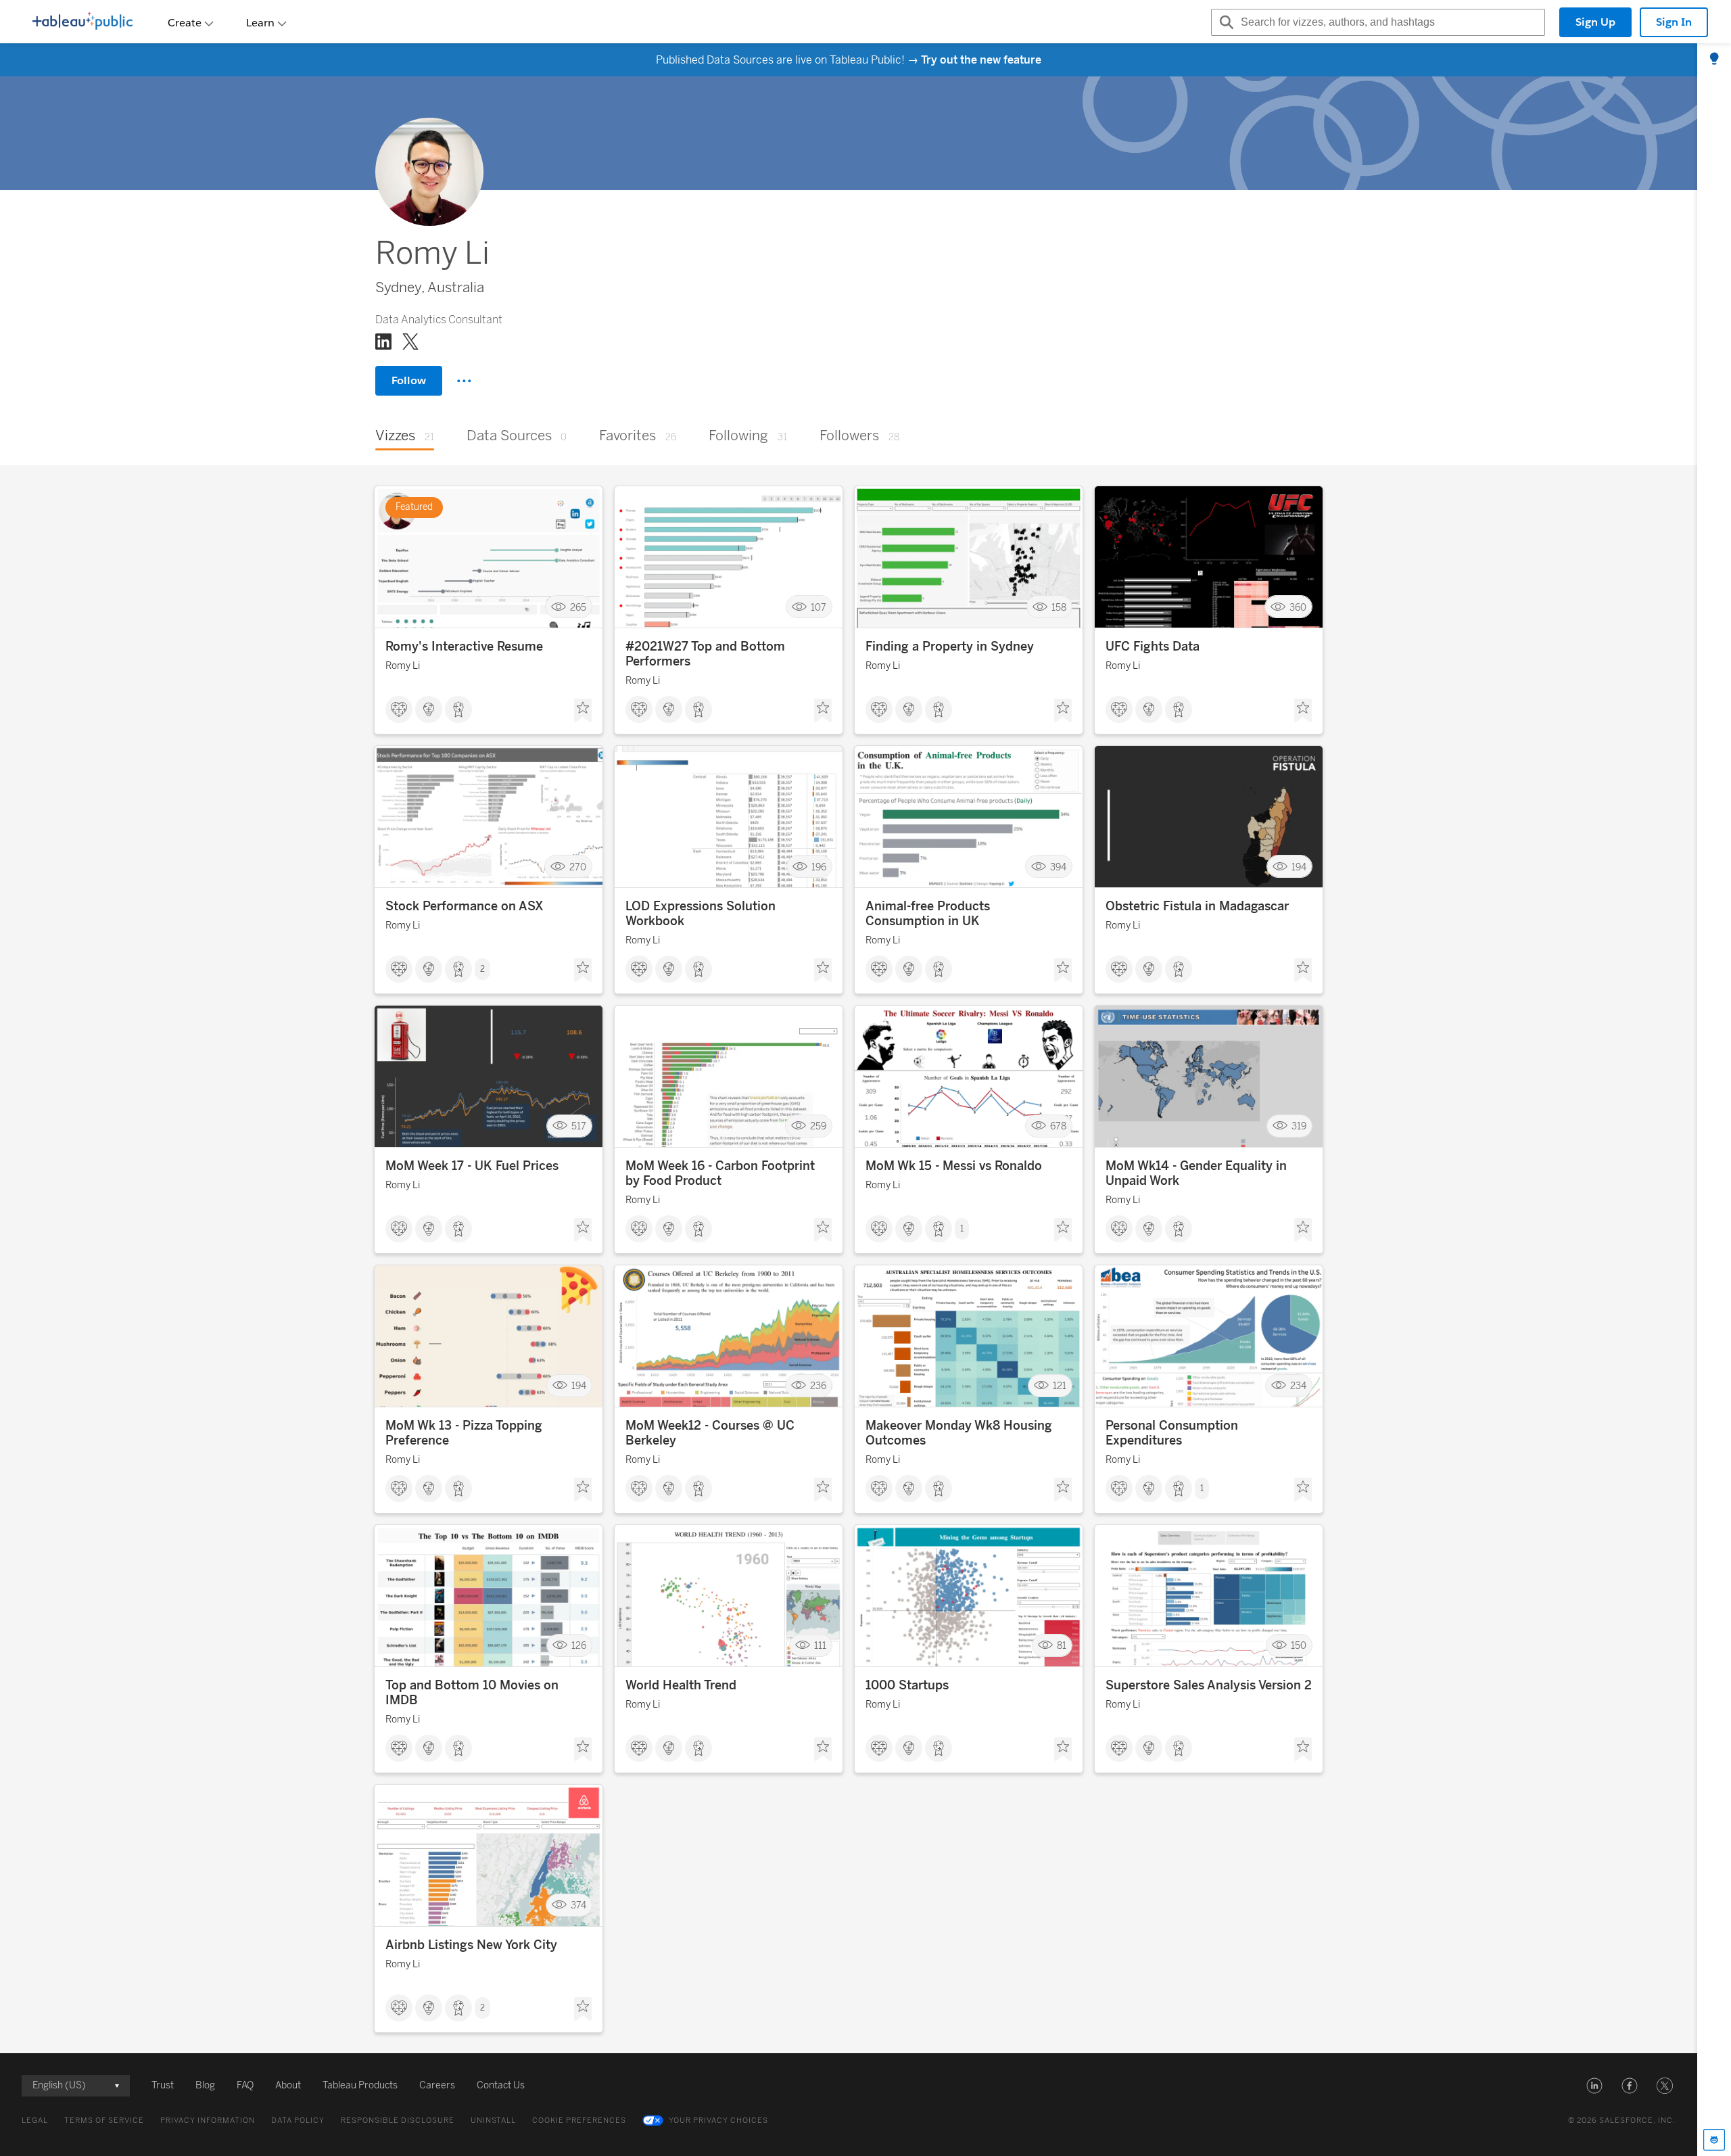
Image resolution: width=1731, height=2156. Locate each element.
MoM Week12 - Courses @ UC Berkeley (710, 1433)
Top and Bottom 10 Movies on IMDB (472, 1693)
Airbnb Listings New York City (471, 1945)
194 (1299, 867)
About (288, 2085)
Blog (205, 2085)
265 (578, 607)
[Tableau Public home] (82, 22)
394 (1058, 867)
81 (1062, 1646)
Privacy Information (208, 2120)
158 (1059, 607)
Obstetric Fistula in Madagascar (1197, 906)
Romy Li (403, 666)
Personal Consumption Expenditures (1172, 1433)
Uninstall (493, 2120)
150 (1299, 1646)
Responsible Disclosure (398, 2120)
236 (818, 1386)
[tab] (1714, 60)
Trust (163, 2085)
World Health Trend (681, 1685)
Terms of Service (104, 2120)
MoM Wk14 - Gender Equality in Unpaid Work (1196, 1173)
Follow (409, 380)
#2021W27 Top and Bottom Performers (705, 654)
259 (818, 1126)
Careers (437, 2085)
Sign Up (1595, 22)
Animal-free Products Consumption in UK (928, 914)
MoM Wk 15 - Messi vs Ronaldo (954, 1166)
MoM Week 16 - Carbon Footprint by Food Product (720, 1173)
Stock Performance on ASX (465, 906)
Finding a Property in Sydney (950, 647)
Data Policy (298, 2120)
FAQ (245, 2085)
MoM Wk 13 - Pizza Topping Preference (464, 1433)
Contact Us (501, 2085)
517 (579, 1126)
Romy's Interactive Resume (464, 647)
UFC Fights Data (1153, 647)
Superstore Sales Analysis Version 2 (1209, 1685)
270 (578, 867)
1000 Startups (907, 1685)
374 (578, 1905)
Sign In (1674, 22)
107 (819, 607)
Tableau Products (360, 2085)
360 (1298, 607)
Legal (35, 2120)
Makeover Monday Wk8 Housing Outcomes (959, 1433)
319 (1299, 1126)
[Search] (1225, 22)
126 (579, 1646)
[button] (1594, 2086)
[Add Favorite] (583, 711)
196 (819, 867)
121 (1060, 1386)
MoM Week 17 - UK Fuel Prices (472, 1166)
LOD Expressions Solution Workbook (701, 914)
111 (820, 1646)
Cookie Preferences (579, 2120)
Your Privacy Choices (718, 2120)
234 (1298, 1386)
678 (1058, 1126)
